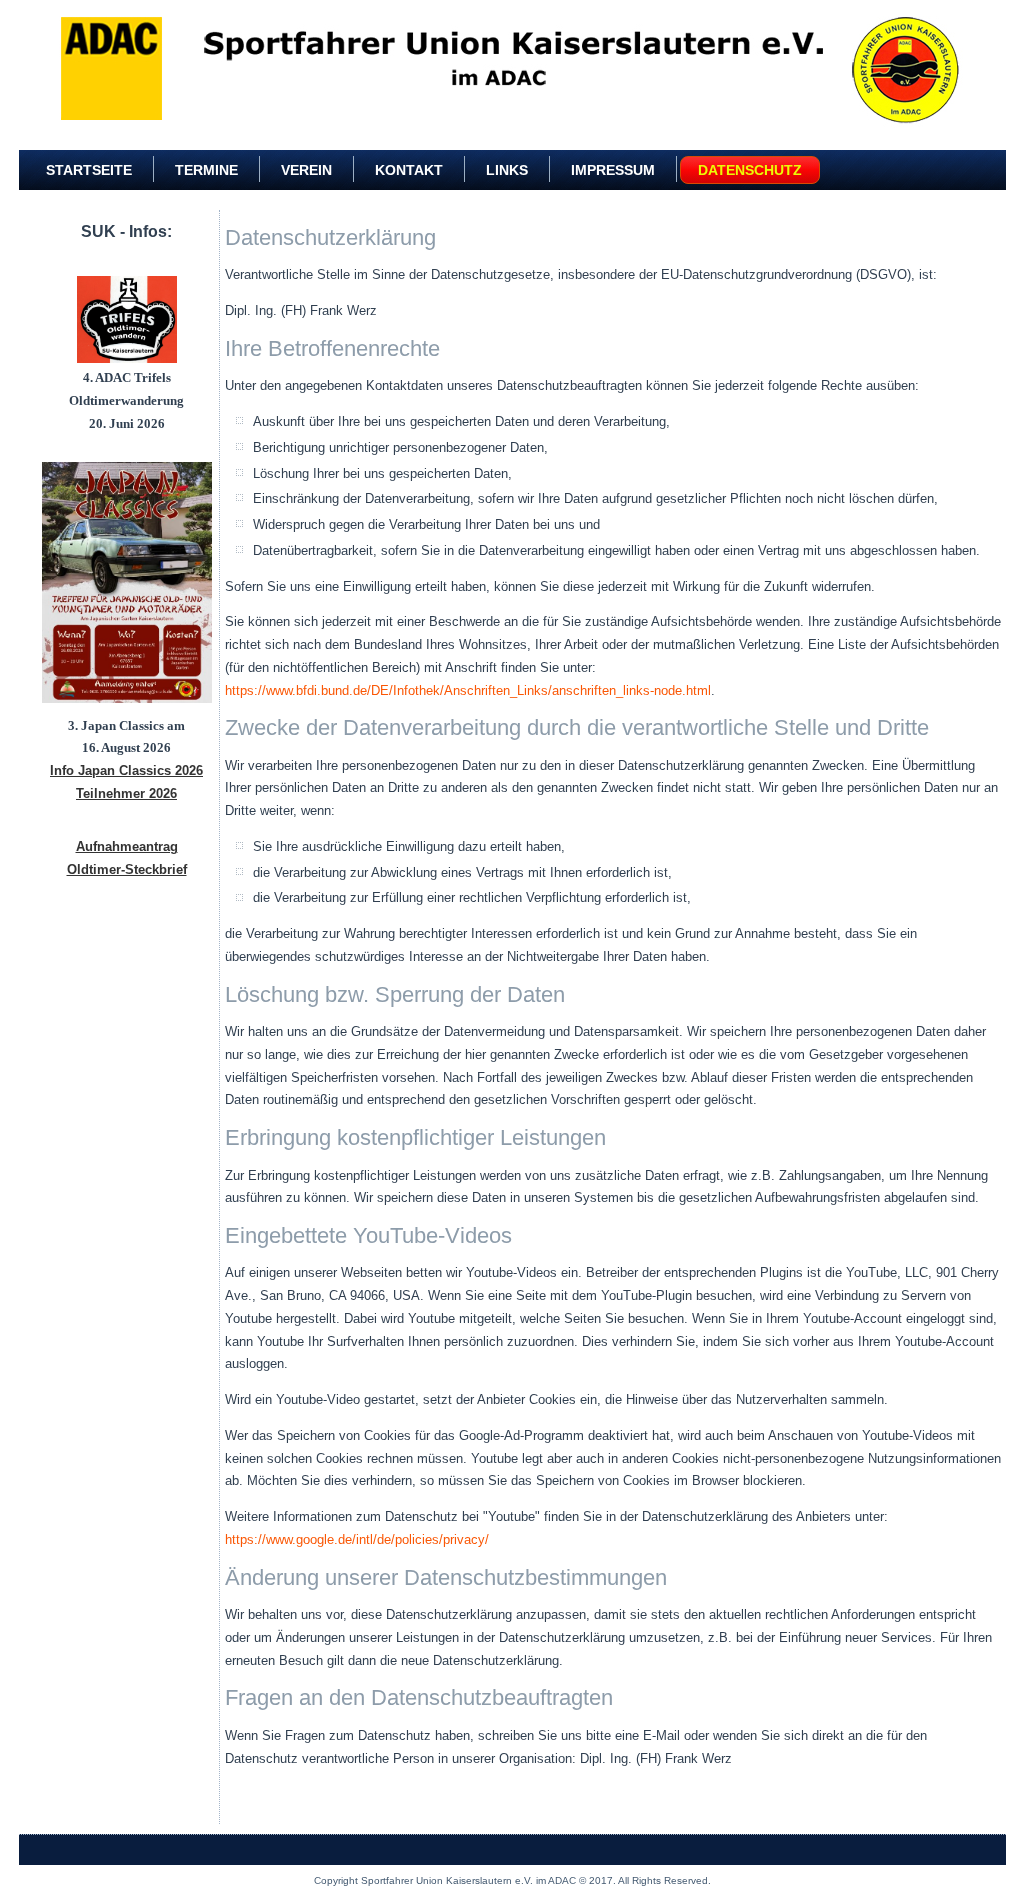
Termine (206, 170)
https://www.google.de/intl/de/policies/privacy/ (357, 1539)
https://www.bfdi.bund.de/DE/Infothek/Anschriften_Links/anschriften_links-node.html (468, 690)
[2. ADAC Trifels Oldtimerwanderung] (127, 320)
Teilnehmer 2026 (126, 793)
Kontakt (409, 170)
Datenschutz (750, 170)
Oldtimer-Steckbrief (127, 869)
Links (507, 170)
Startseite (89, 170)
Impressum (613, 170)
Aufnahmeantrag (127, 846)
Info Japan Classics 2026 (126, 770)
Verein (306, 170)
